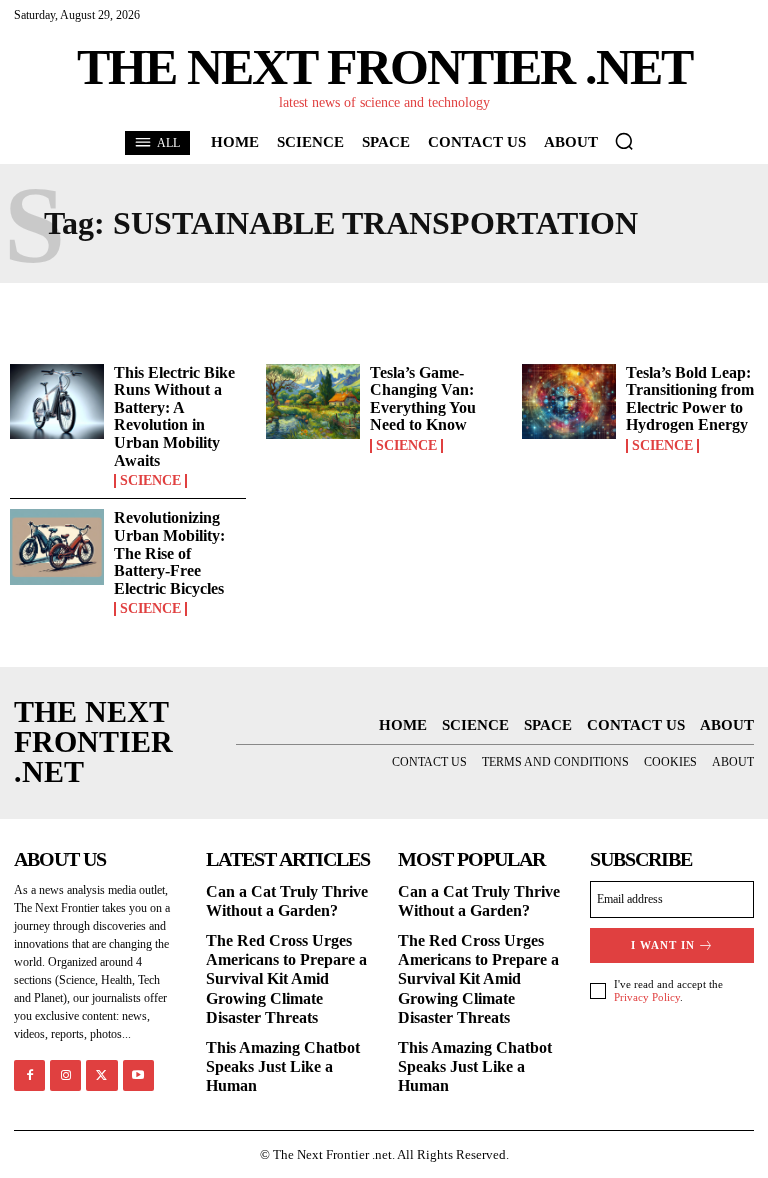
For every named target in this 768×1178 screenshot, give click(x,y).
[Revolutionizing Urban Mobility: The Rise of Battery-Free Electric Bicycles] (57, 547)
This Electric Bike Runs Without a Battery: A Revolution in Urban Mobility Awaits (174, 416)
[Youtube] (138, 1075)
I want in (663, 945)
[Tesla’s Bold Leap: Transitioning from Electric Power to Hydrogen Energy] (569, 402)
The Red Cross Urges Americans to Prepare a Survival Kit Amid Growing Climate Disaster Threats (286, 979)
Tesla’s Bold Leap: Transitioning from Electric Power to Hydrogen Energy (690, 399)
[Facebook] (29, 1075)
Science (150, 481)
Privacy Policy (647, 997)
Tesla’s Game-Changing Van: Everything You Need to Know (423, 399)
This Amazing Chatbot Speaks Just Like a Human (283, 1066)
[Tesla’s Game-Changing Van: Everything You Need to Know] (313, 402)
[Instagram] (65, 1075)
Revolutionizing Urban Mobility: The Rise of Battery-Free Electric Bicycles (169, 552)
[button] (624, 141)
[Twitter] (101, 1075)
